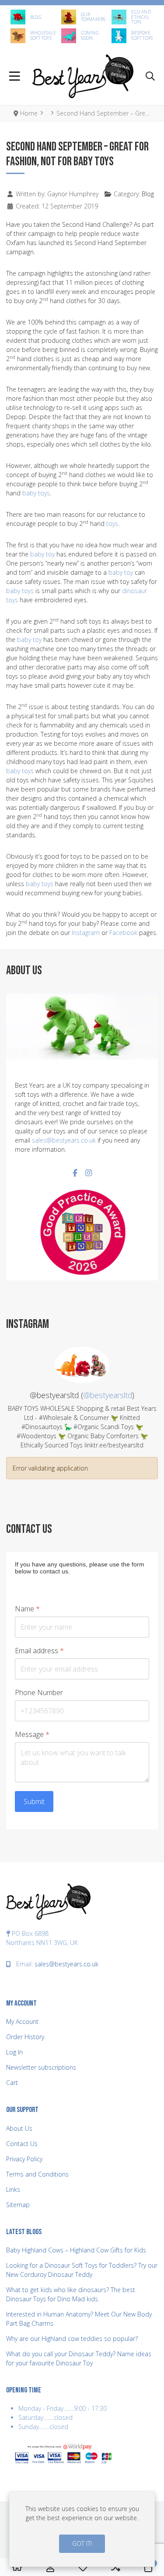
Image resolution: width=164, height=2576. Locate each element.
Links (13, 2189)
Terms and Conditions (37, 2174)
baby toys (36, 493)
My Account (22, 2022)
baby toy (42, 554)
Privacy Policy (24, 2159)
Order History (25, 2037)
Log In (14, 2052)
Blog (148, 194)
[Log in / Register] (50, 2567)
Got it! (82, 2544)
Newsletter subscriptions (41, 2067)
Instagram (86, 933)
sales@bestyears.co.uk (64, 1140)
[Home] (17, 2567)
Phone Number (39, 1693)
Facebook (123, 933)
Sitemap (18, 2205)
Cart (12, 2083)
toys (112, 524)
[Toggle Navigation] (15, 77)
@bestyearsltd (108, 1395)
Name (27, 1609)
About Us (19, 2128)
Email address (39, 1651)
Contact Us (22, 2144)
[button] (150, 77)
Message (32, 1735)
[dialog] (82, 2529)
